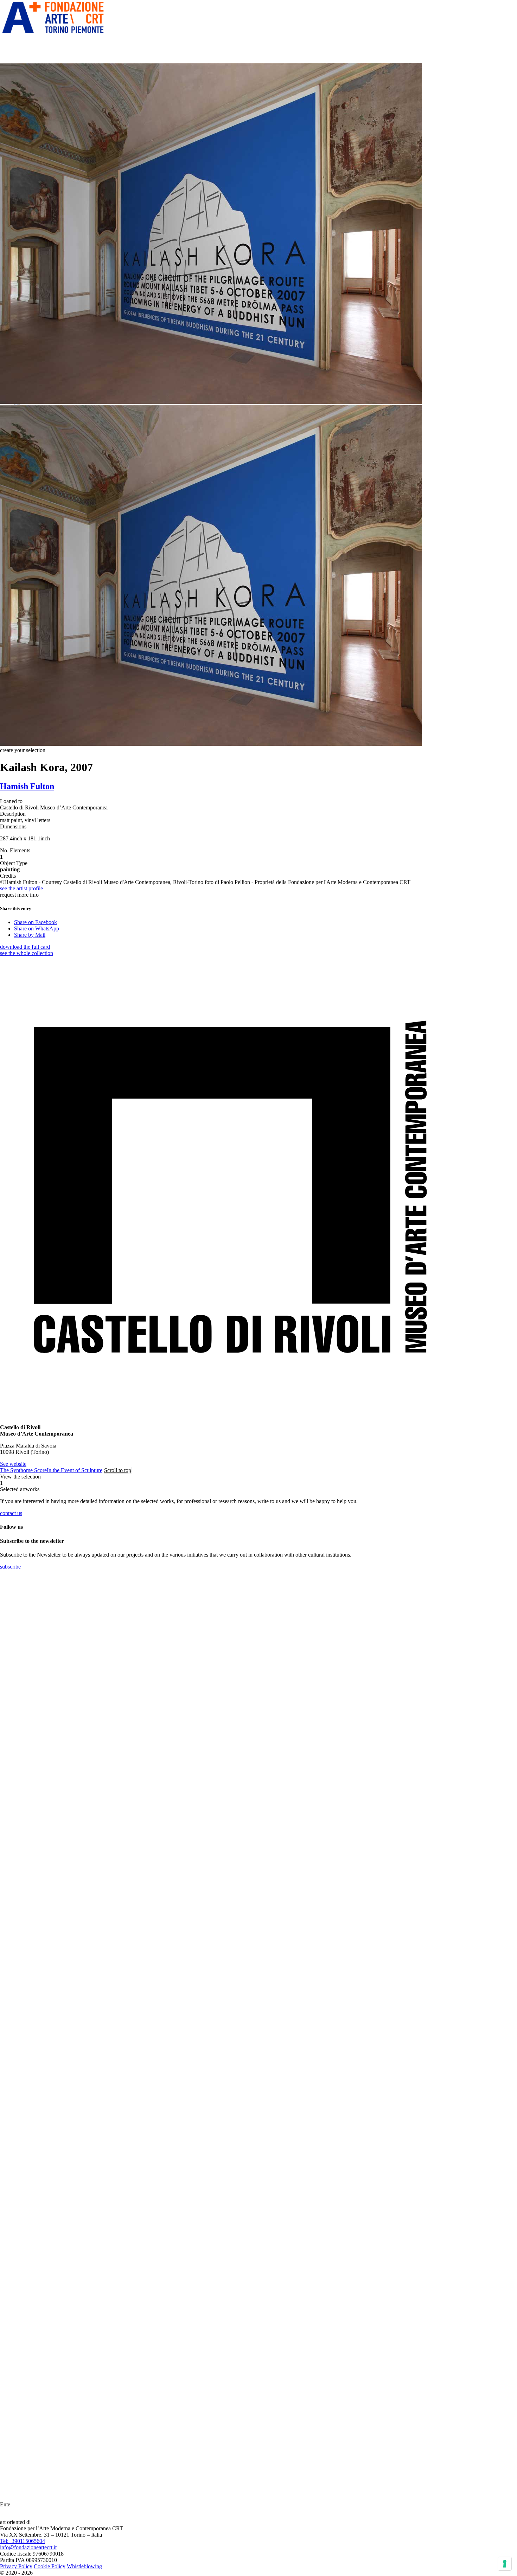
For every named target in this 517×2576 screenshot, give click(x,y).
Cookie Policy (50, 2566)
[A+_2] (53, 33)
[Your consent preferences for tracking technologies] (505, 2564)
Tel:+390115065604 (23, 2541)
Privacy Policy (16, 2566)
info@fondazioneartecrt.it (28, 2547)
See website (13, 1464)
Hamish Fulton (27, 786)
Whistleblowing (84, 2566)
